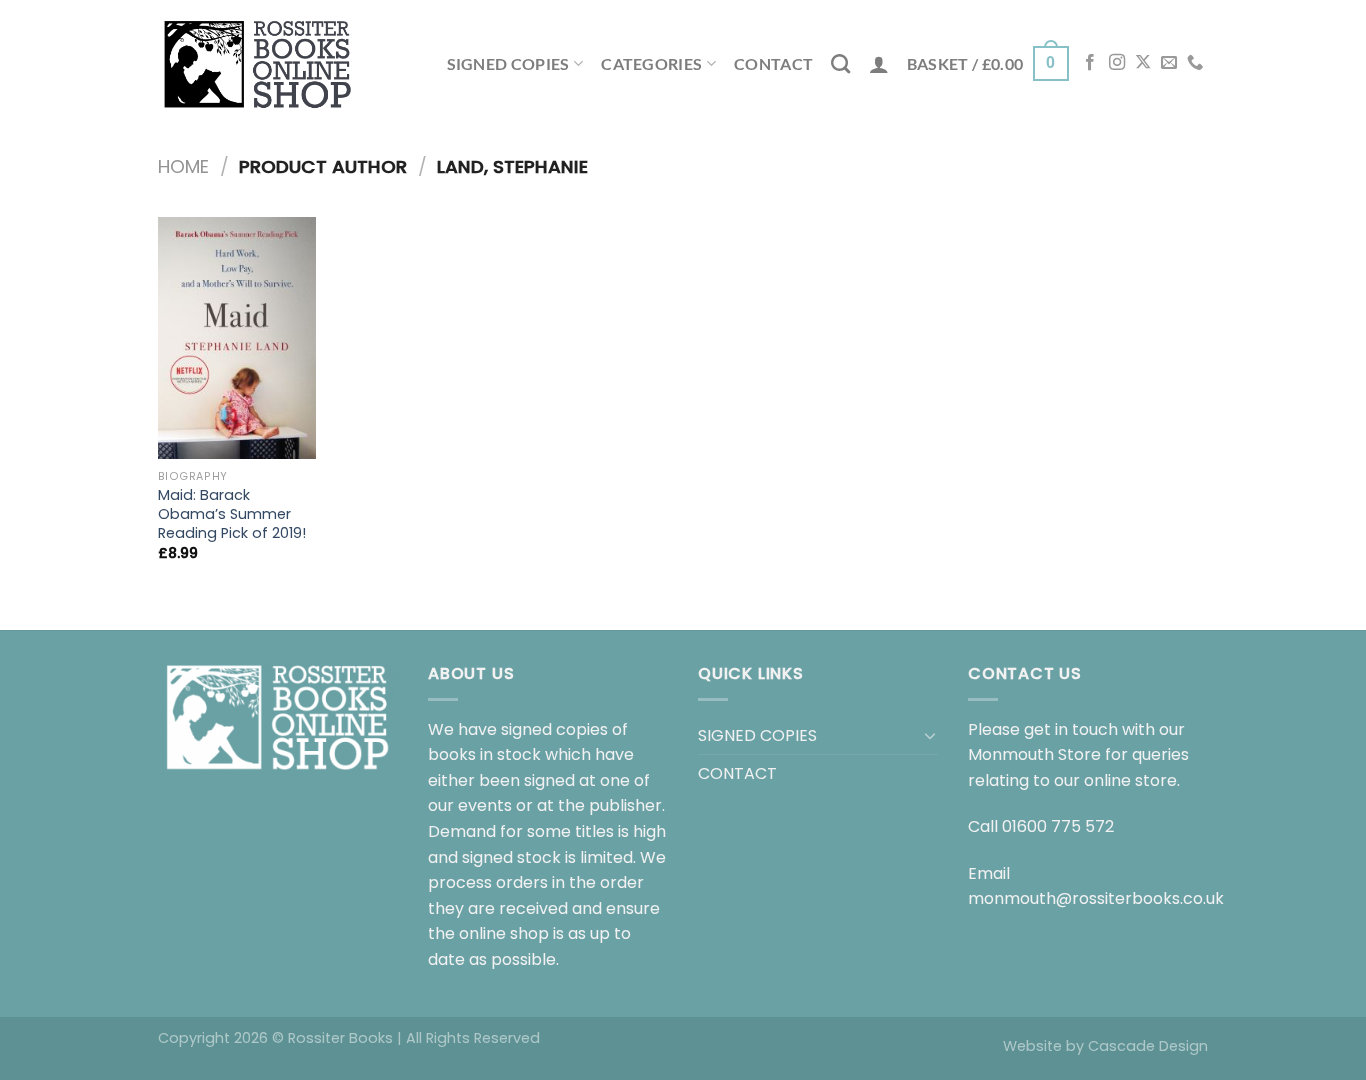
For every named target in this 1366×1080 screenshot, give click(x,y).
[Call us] (1195, 63)
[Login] (879, 64)
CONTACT (773, 63)
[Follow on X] (1143, 63)
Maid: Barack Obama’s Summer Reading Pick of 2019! (232, 514)
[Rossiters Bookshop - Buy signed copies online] (258, 63)
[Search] (840, 63)
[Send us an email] (1169, 63)
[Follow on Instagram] (1117, 63)
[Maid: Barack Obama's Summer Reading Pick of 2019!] (237, 338)
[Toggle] (930, 735)
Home (183, 166)
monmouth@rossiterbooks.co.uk (1096, 898)
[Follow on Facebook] (1090, 63)
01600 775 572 (1058, 826)
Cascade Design (1148, 1046)
